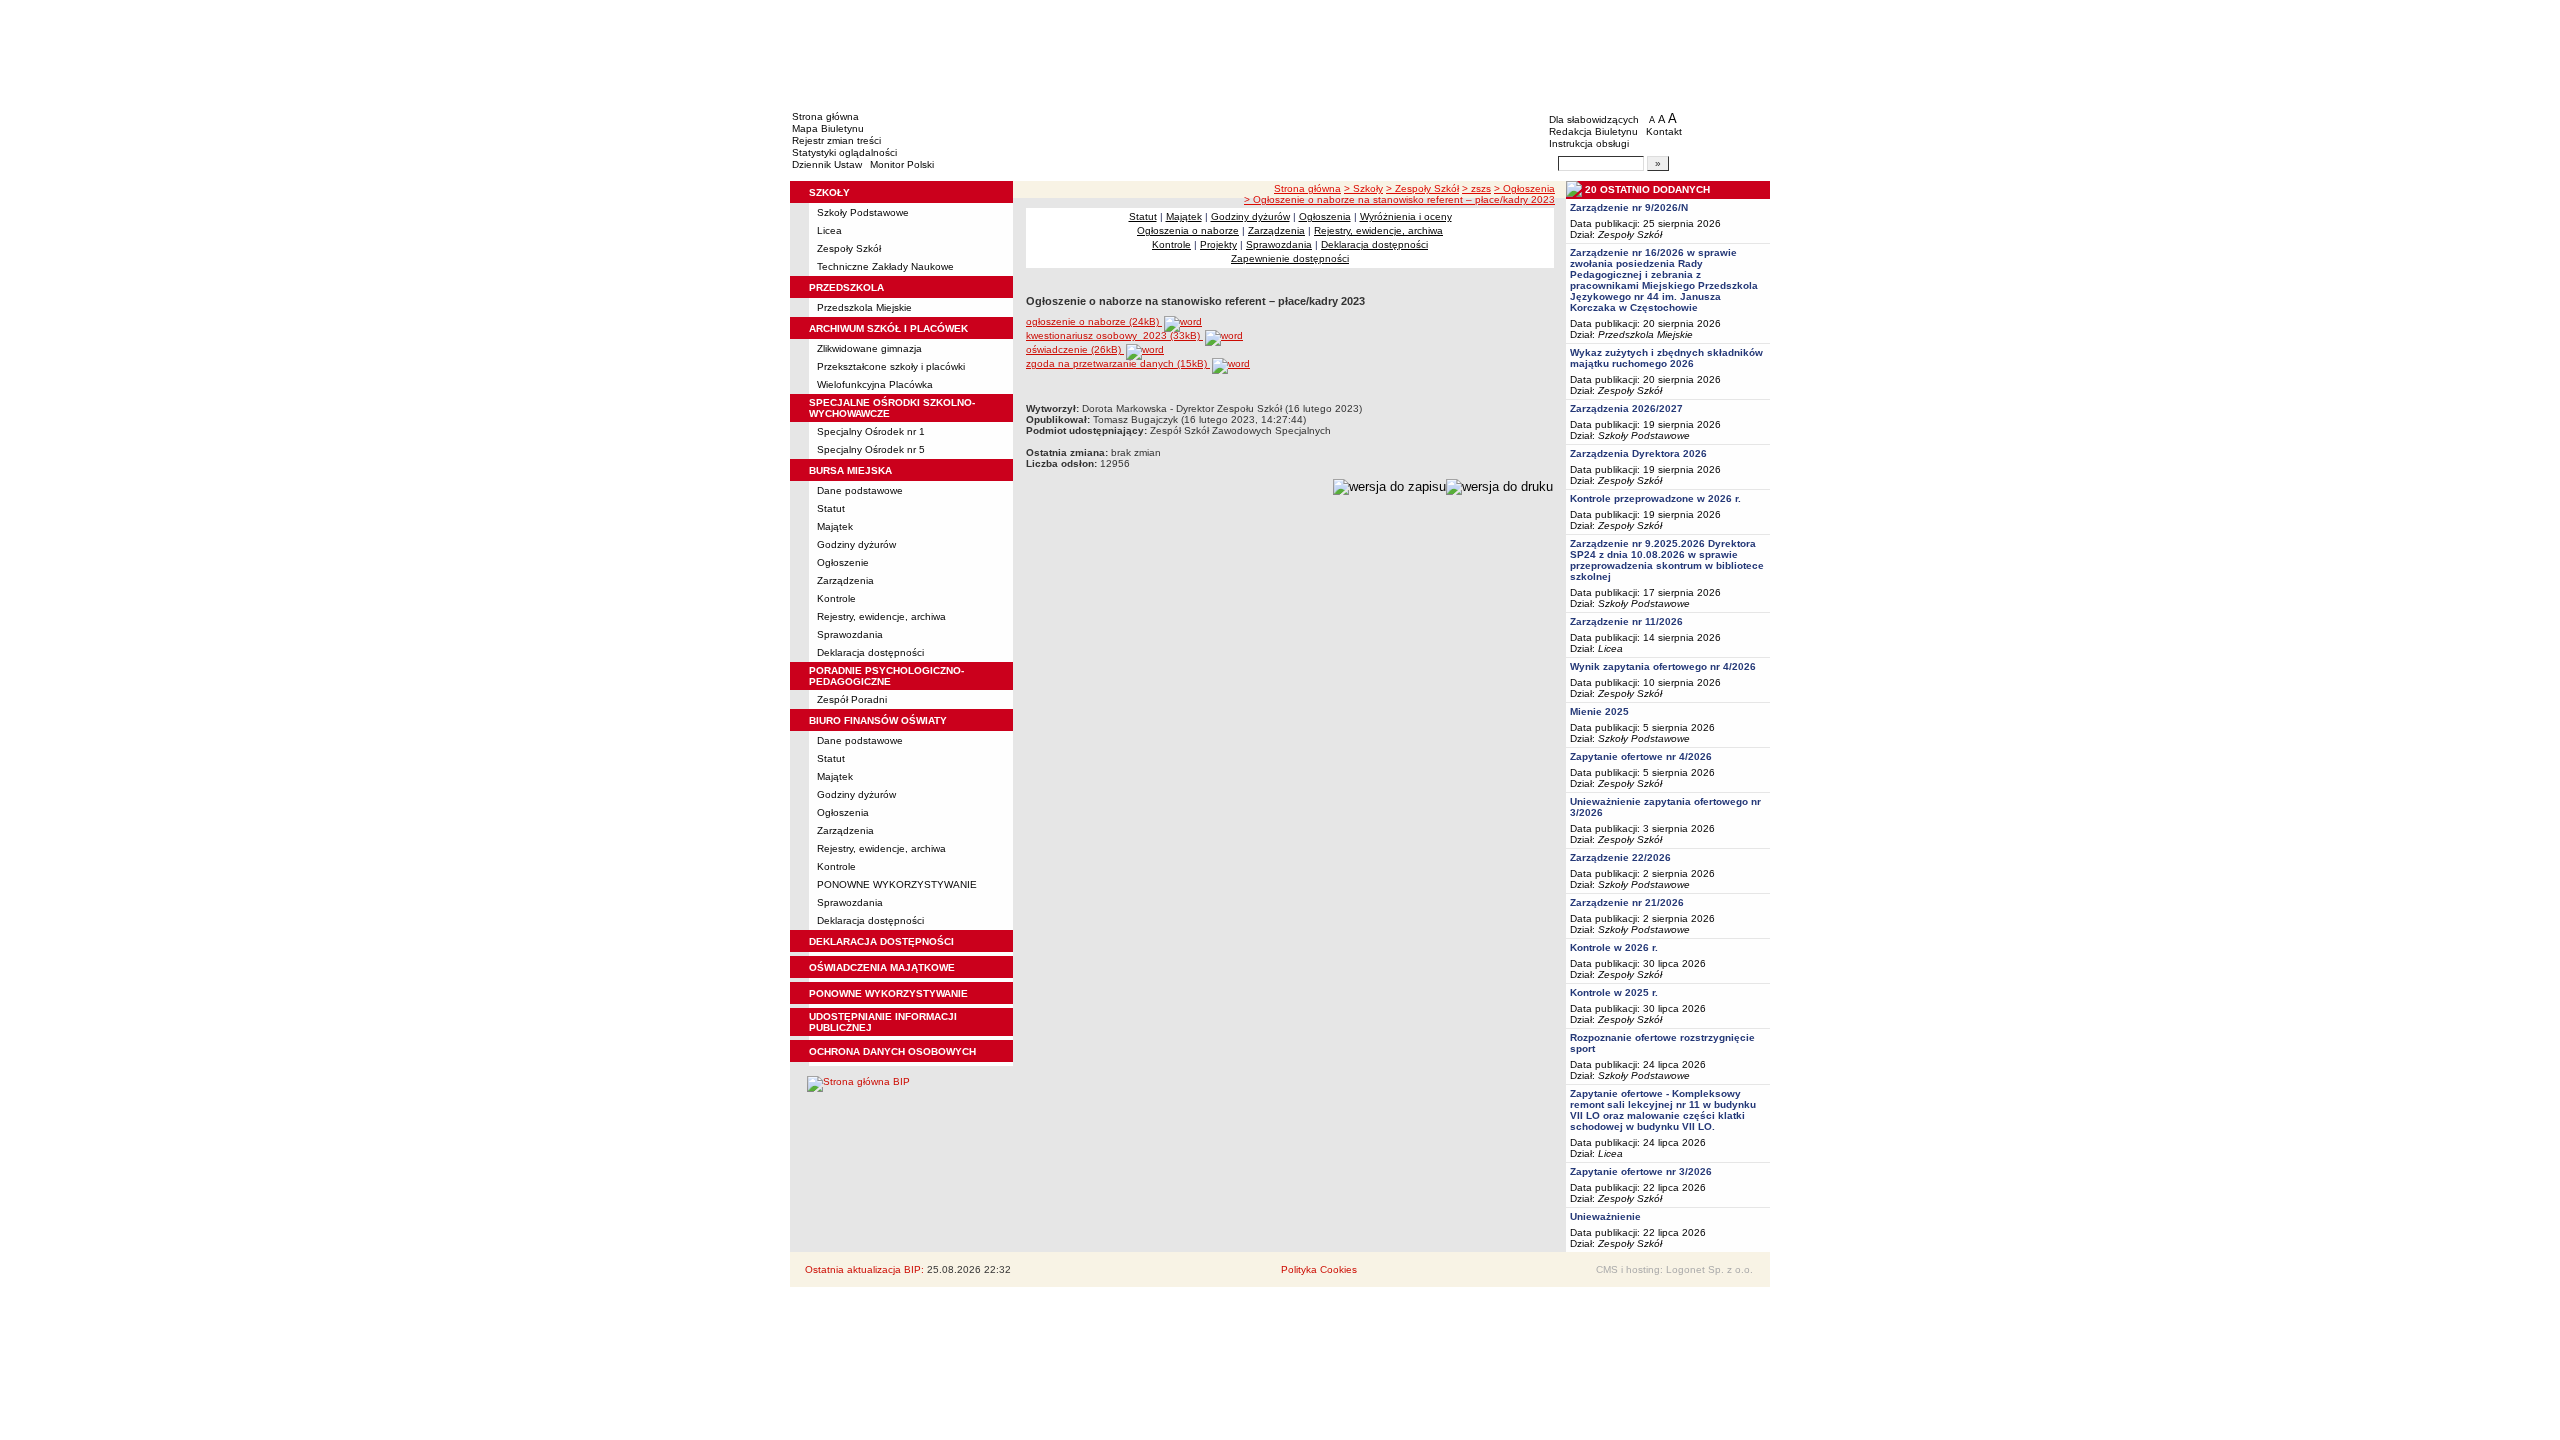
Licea (829, 230)
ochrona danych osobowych (892, 1051)
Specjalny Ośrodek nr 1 (871, 431)
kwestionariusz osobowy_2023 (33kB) (1114, 335)
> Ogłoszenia (1524, 188)
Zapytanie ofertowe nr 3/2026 (1641, 1171)
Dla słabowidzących (1594, 119)
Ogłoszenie (843, 562)
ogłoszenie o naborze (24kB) (1094, 321)
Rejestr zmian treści (836, 140)
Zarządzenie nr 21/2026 (1627, 902)
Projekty (1218, 244)
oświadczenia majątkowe (882, 967)
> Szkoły (1363, 188)
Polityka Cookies (1319, 1269)
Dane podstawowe (860, 490)
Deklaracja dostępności (870, 652)
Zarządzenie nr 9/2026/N (1629, 207)
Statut (831, 508)
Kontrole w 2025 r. (1614, 992)
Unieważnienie (1605, 1216)
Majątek (835, 526)
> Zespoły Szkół (1422, 188)
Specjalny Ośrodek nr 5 (871, 449)
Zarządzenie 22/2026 (1620, 857)
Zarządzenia (845, 580)
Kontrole (836, 598)
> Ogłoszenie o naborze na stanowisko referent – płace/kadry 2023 (1399, 199)
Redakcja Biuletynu (1593, 131)
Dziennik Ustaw (827, 164)
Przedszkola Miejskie (864, 307)
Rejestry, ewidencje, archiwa (881, 616)
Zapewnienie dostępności (1290, 258)
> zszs (1476, 188)
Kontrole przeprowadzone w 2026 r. (1655, 498)
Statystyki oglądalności (844, 152)
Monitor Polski (902, 164)
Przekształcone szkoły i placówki (891, 366)
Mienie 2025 (1599, 711)
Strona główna (825, 116)
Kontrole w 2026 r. (1614, 947)
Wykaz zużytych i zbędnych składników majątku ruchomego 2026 (1666, 358)
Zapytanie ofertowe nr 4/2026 (1641, 756)
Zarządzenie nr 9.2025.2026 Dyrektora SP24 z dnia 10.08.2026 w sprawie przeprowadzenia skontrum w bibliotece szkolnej (1667, 560)
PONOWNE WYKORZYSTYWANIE (897, 884)
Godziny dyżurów (856, 544)
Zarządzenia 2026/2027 (1626, 408)
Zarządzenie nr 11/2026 (1626, 621)
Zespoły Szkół (849, 248)
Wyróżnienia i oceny (1406, 216)
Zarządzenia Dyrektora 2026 (1638, 453)
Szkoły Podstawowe (863, 212)
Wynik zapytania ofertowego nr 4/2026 (1663, 666)
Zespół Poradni (852, 699)
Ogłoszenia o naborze (1188, 230)
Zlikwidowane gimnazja (869, 348)
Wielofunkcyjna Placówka (875, 384)
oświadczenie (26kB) (1075, 349)
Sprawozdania (850, 634)
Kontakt (1664, 131)
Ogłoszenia (843, 812)
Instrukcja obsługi (1589, 143)
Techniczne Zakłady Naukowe (885, 266)
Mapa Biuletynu (828, 128)
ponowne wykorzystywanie (888, 993)
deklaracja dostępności (881, 941)
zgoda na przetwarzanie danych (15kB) (1118, 363)
